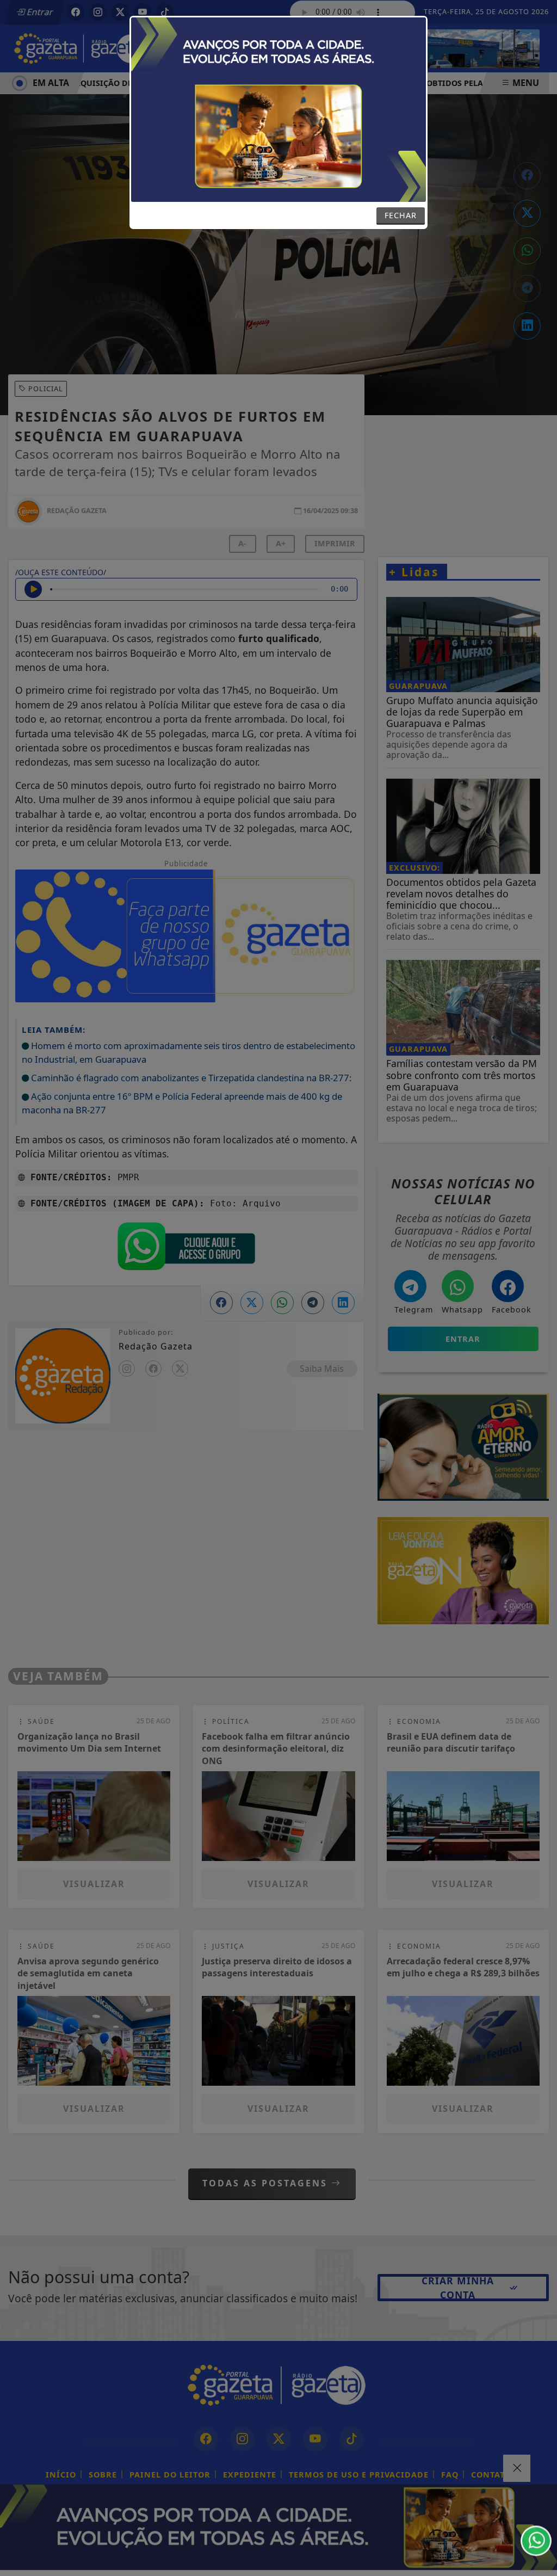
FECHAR (401, 215)
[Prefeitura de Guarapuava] (278, 109)
